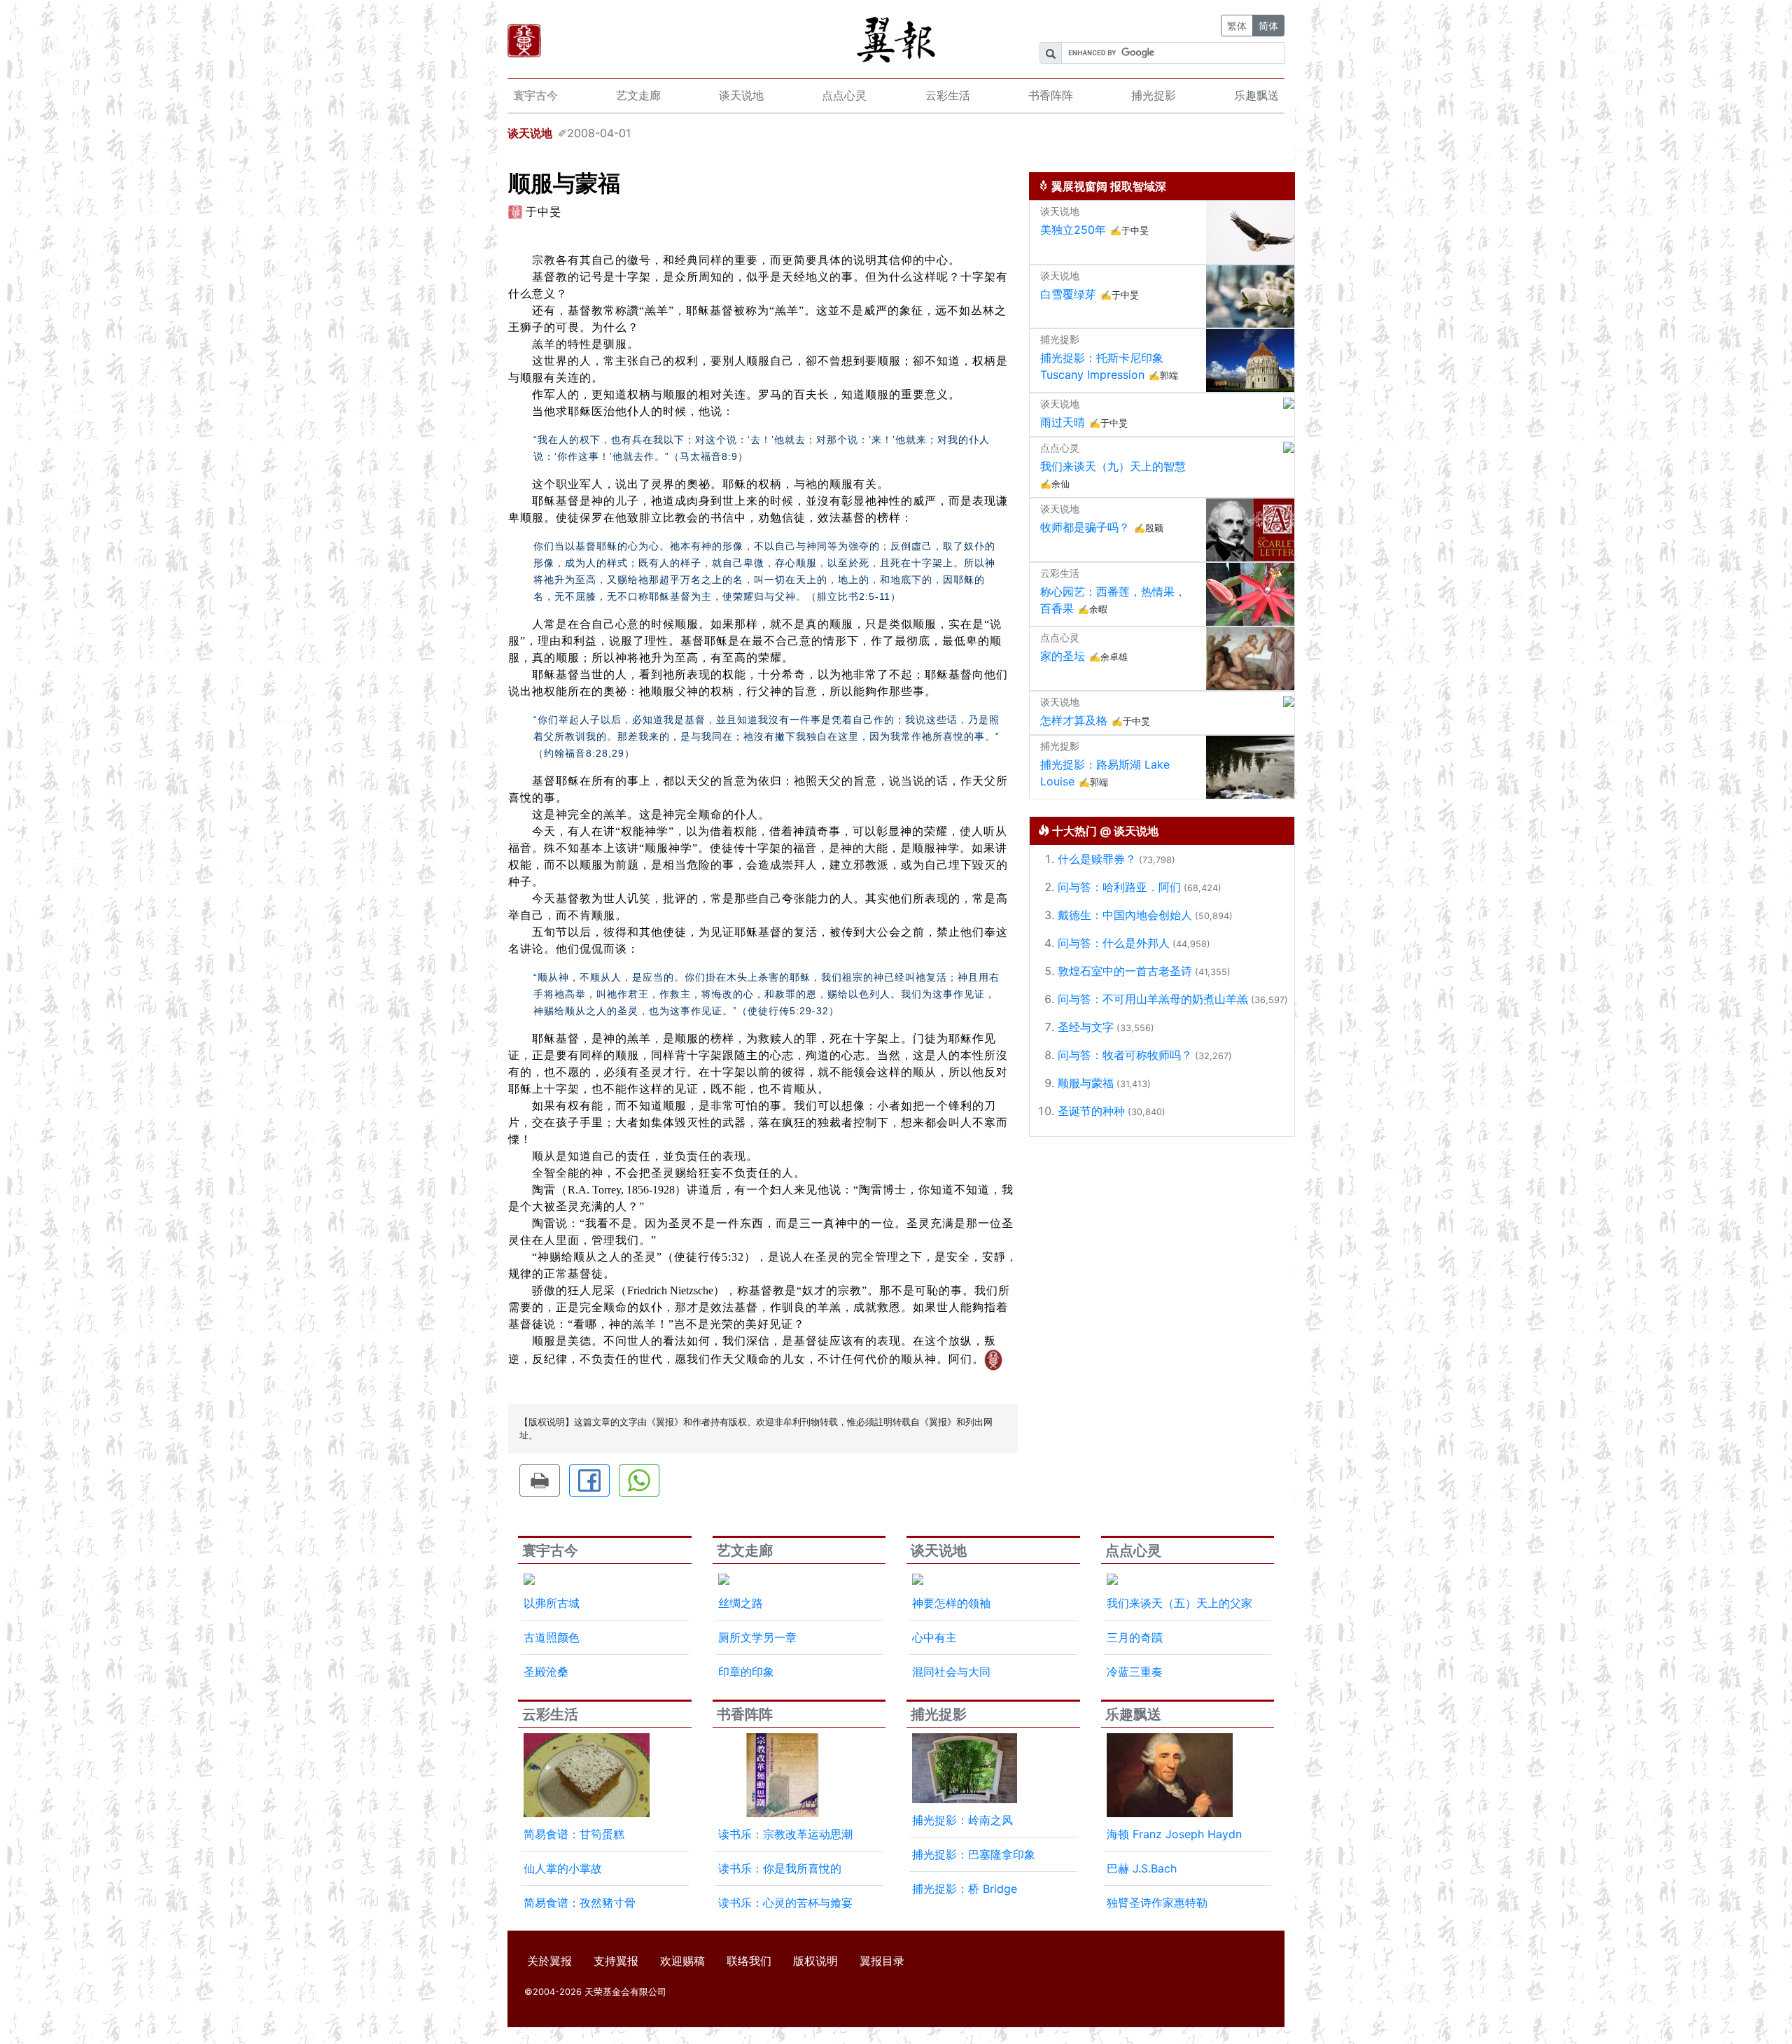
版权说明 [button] (815, 1961)
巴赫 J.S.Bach (1142, 1868)
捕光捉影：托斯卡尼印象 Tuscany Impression (1102, 366)
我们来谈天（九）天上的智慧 (1113, 466)
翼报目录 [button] (882, 1961)
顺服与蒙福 (1086, 1083)
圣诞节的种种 (1091, 1111)
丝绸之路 (741, 1603)
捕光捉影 (1154, 95)
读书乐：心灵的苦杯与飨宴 (785, 1903)
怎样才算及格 (1074, 720)
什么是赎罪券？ (1097, 859)
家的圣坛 (1063, 656)
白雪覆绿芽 (1068, 294)
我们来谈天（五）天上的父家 (1179, 1603)
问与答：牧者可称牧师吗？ (1125, 1055)
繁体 (1237, 26)
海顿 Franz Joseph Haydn (1174, 1834)
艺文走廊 (638, 95)
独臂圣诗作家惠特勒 (1157, 1903)
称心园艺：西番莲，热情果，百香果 (1113, 600)
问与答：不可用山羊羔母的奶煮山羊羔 (1153, 999)
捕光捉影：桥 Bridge (965, 1889)
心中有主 (934, 1637)
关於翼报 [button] (549, 1961)
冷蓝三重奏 (1135, 1672)
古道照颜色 (552, 1637)
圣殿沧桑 (546, 1672)
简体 (1268, 26)
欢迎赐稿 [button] (682, 1961)
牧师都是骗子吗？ (1085, 527)
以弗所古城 (552, 1603)
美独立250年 (1073, 230)
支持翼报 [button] (616, 1961)
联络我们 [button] (749, 1961)
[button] (540, 1480)
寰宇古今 (535, 95)
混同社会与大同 (951, 1672)
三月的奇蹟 (1135, 1637)
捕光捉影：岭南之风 (962, 1820)
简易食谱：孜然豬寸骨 (580, 1903)
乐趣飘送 (1256, 95)
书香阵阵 (1051, 95)
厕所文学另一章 (757, 1637)
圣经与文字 (1086, 1027)
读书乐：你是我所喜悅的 (780, 1868)
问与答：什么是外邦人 (1114, 943)
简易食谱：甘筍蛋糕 (574, 1834)
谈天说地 (741, 95)
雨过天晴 (1063, 422)
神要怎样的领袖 (951, 1603)
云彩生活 (948, 95)
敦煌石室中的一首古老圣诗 (1125, 971)
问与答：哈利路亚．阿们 (1119, 887)
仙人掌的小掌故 (563, 1868)
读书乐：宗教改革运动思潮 (785, 1834)
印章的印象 (746, 1672)
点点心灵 (844, 95)
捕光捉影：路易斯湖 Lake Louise (1105, 773)
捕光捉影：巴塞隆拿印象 (974, 1854)
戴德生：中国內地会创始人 (1125, 915)
